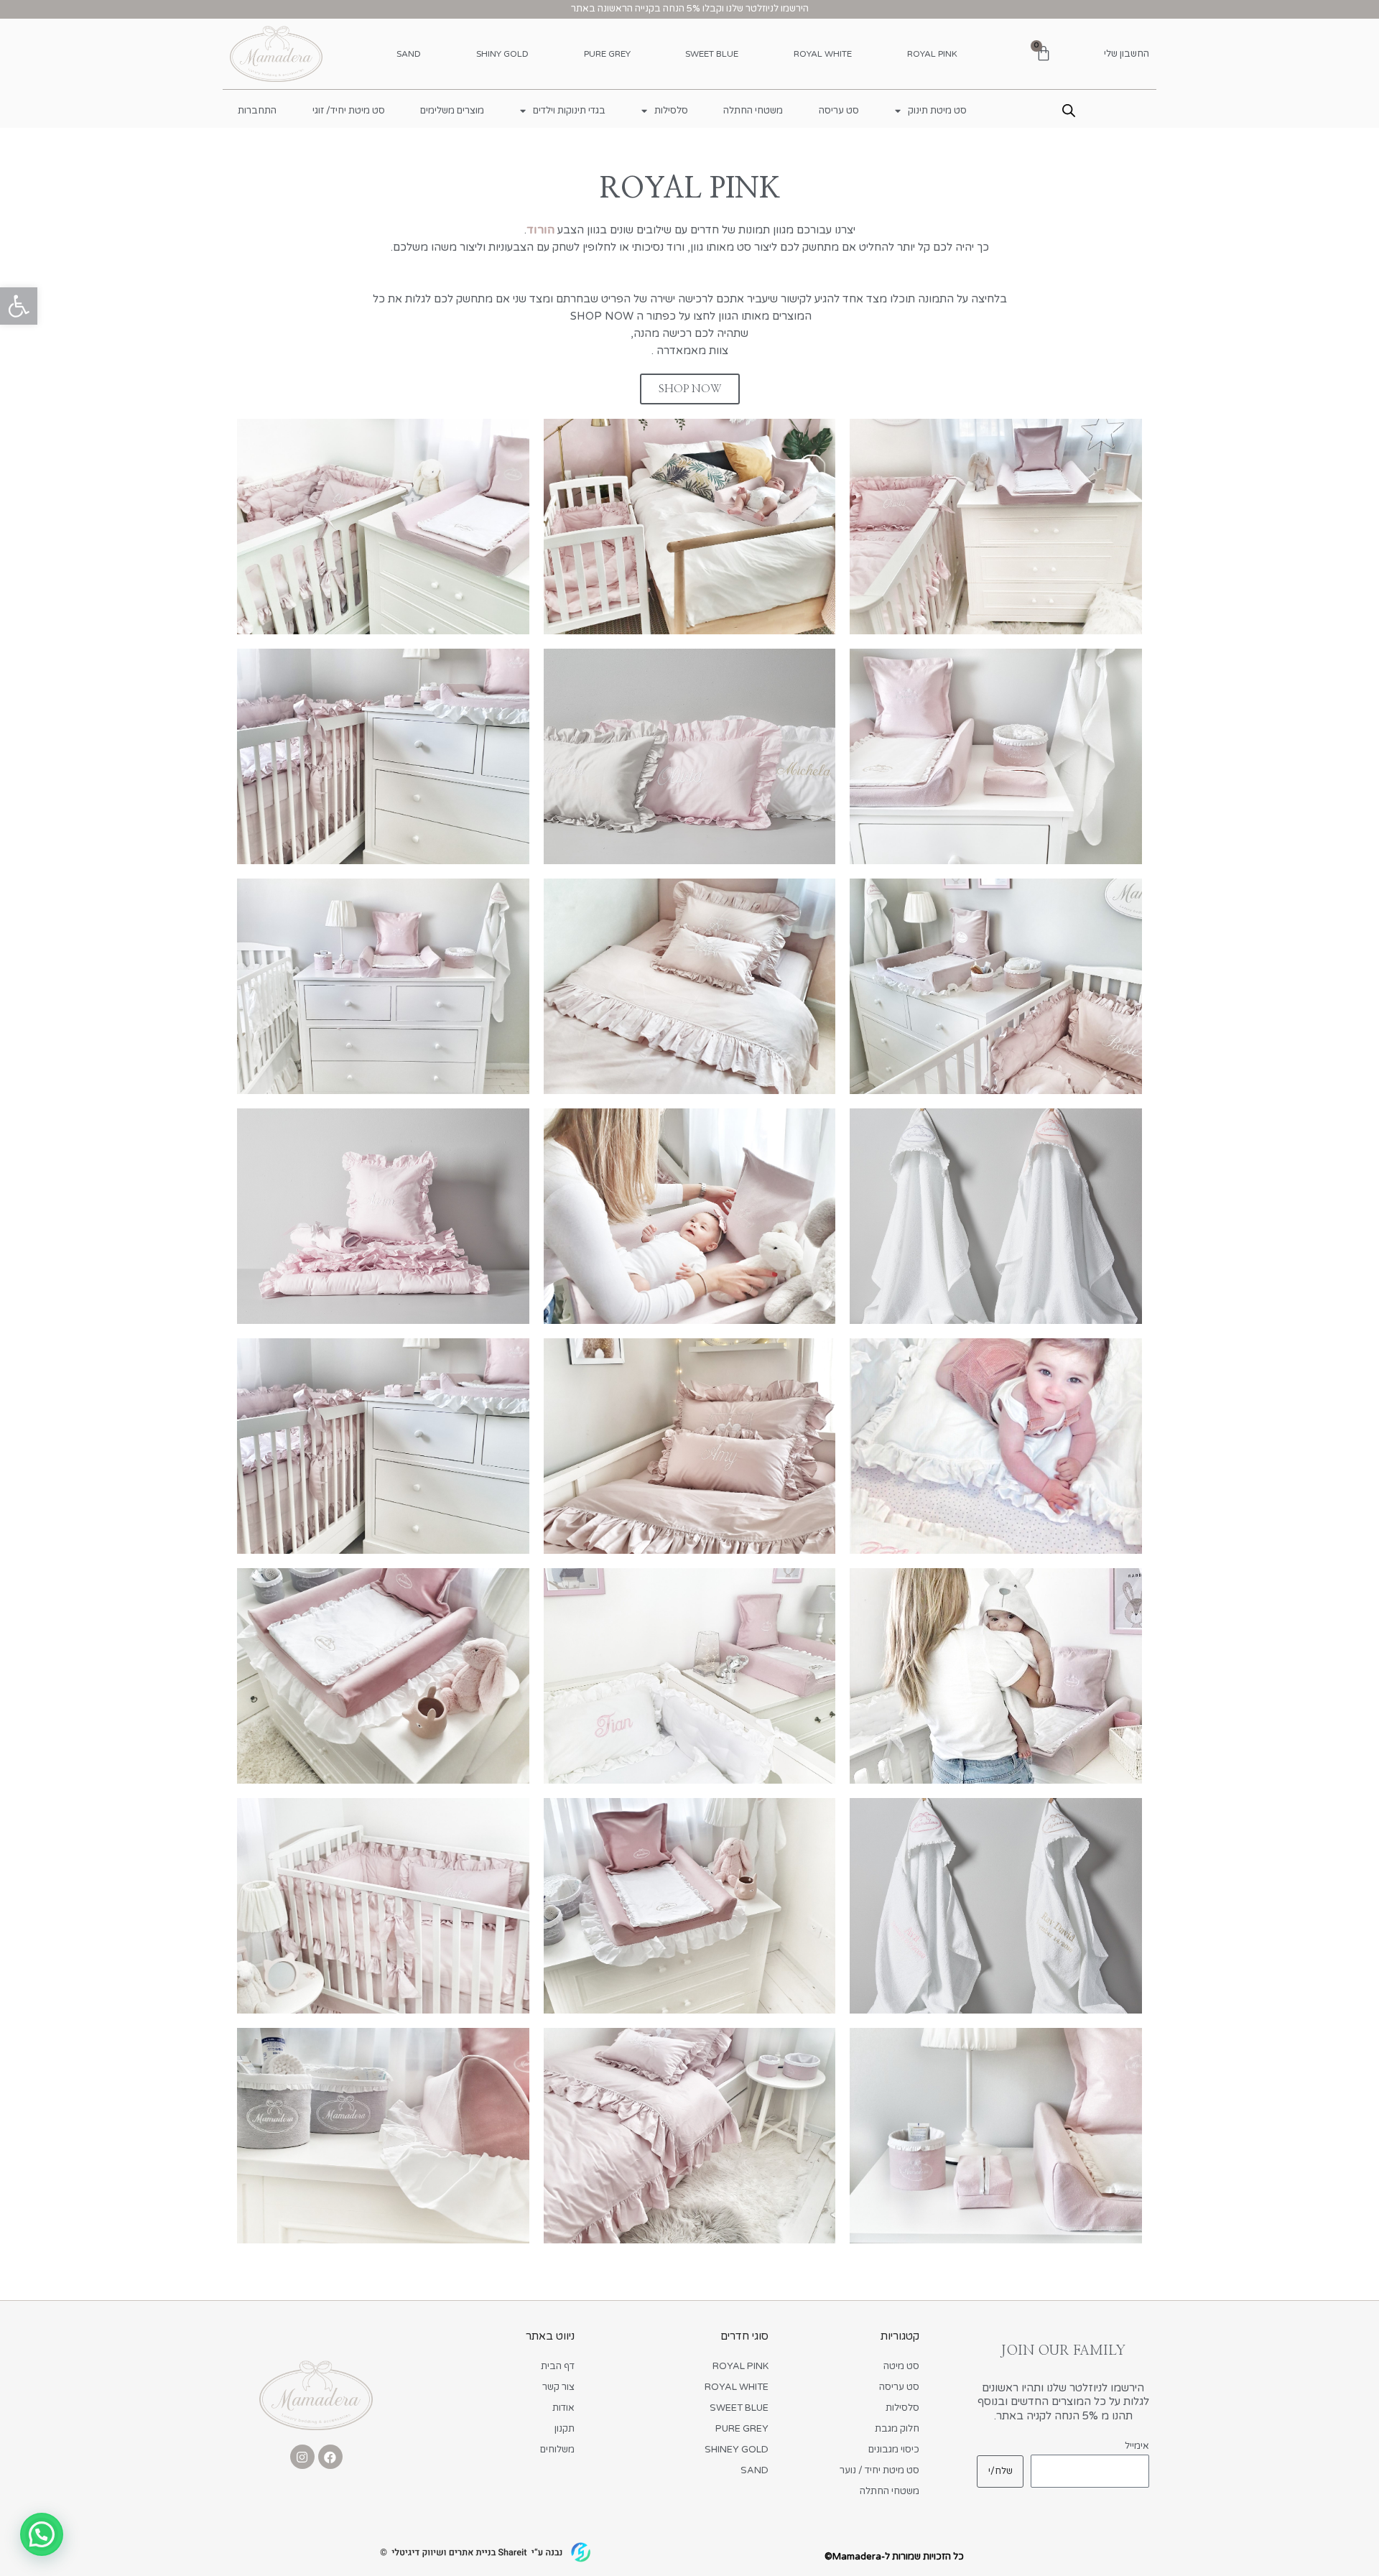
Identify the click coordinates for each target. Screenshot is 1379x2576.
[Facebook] (330, 2457)
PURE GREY (607, 54)
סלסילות (671, 111)
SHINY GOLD (502, 54)
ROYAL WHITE (823, 54)
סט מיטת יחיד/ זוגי (349, 111)
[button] (19, 306)
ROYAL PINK (932, 54)
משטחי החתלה (753, 111)
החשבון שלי (1127, 54)
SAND (409, 54)
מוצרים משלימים (452, 111)
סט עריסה (839, 111)
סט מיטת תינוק (937, 111)
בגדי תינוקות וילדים (569, 111)
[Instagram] (302, 2457)
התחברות (257, 111)
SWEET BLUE (712, 54)
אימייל (1137, 2446)
